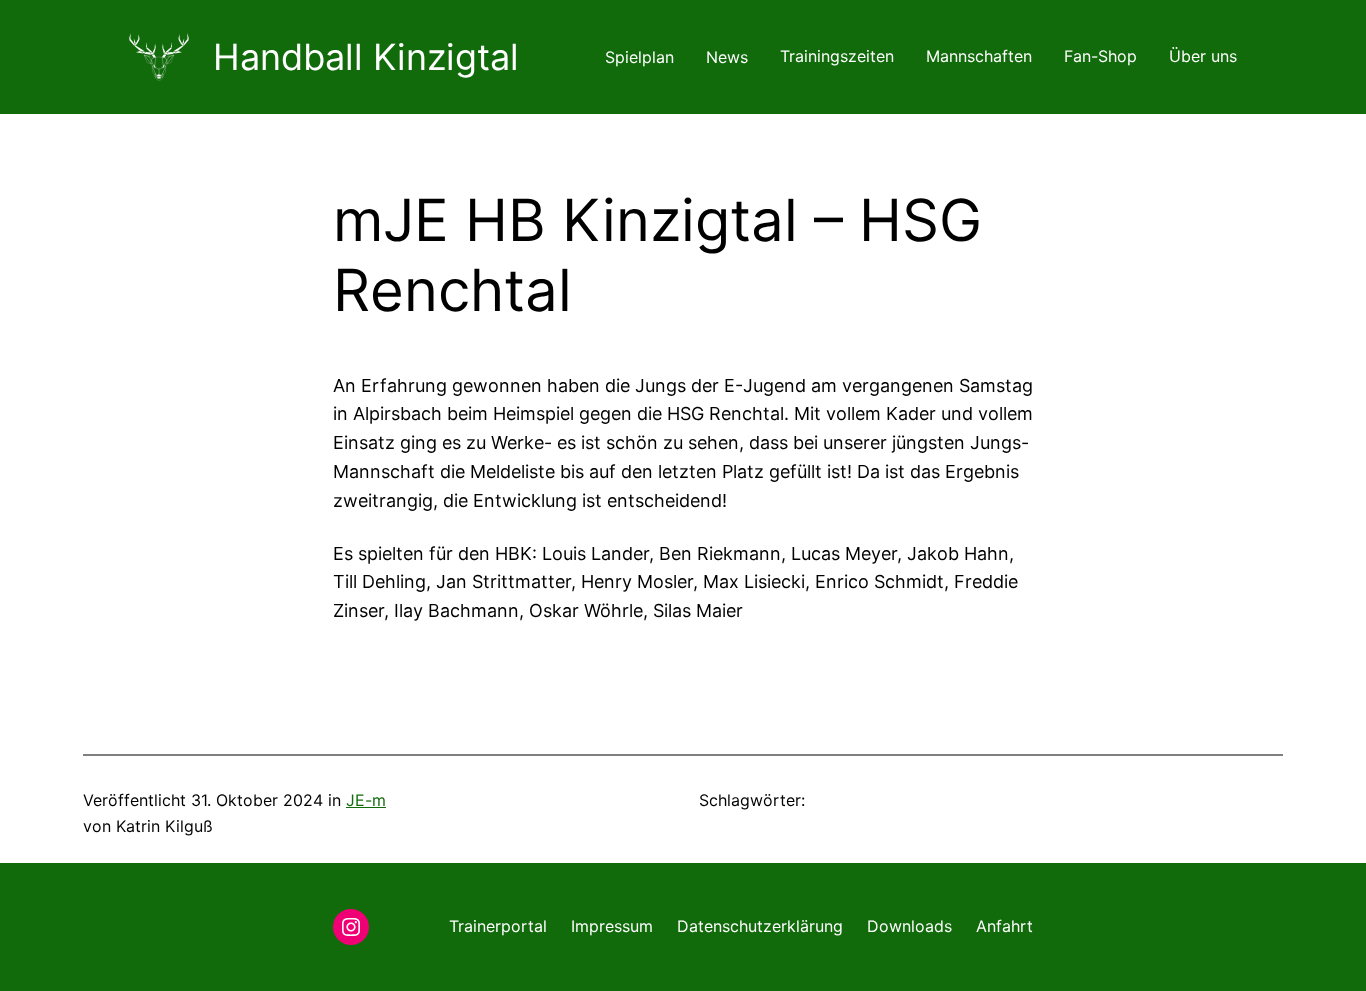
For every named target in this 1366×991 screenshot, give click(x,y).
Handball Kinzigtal (366, 57)
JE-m (366, 800)
